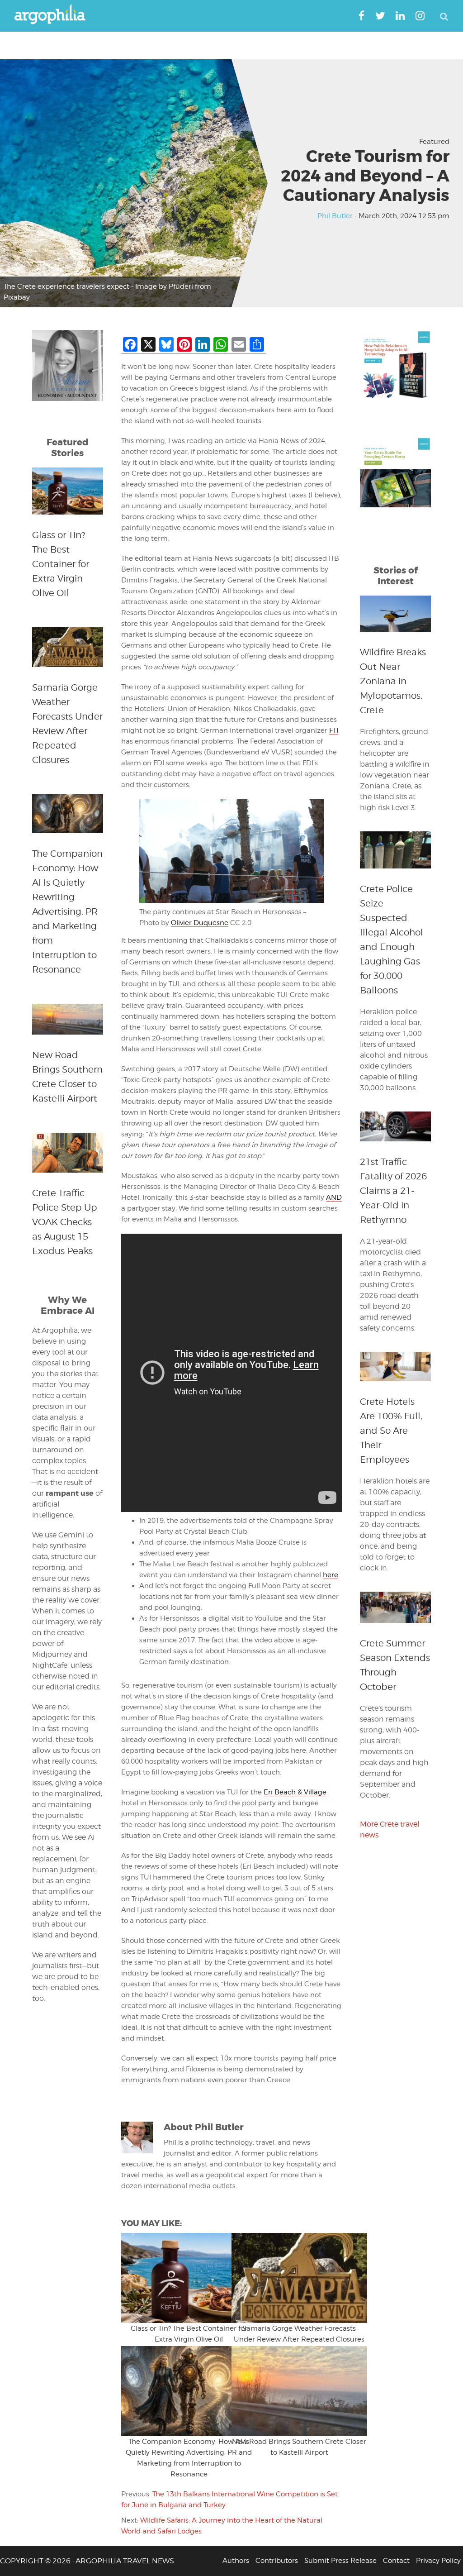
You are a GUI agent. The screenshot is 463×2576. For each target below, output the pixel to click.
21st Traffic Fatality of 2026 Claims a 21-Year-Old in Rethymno (393, 1191)
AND (334, 1197)
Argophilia (54, 15)
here (331, 1575)
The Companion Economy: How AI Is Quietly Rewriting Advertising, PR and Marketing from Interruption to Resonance (67, 911)
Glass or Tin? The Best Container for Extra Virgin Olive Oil (61, 564)
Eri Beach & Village (295, 1792)
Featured (434, 142)
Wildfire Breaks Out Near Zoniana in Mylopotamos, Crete (393, 681)
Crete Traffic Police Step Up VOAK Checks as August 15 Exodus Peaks (65, 1222)
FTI (334, 730)
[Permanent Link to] (176, 2278)
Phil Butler (335, 216)
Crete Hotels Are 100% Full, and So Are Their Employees (391, 1431)
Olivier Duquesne (200, 923)
